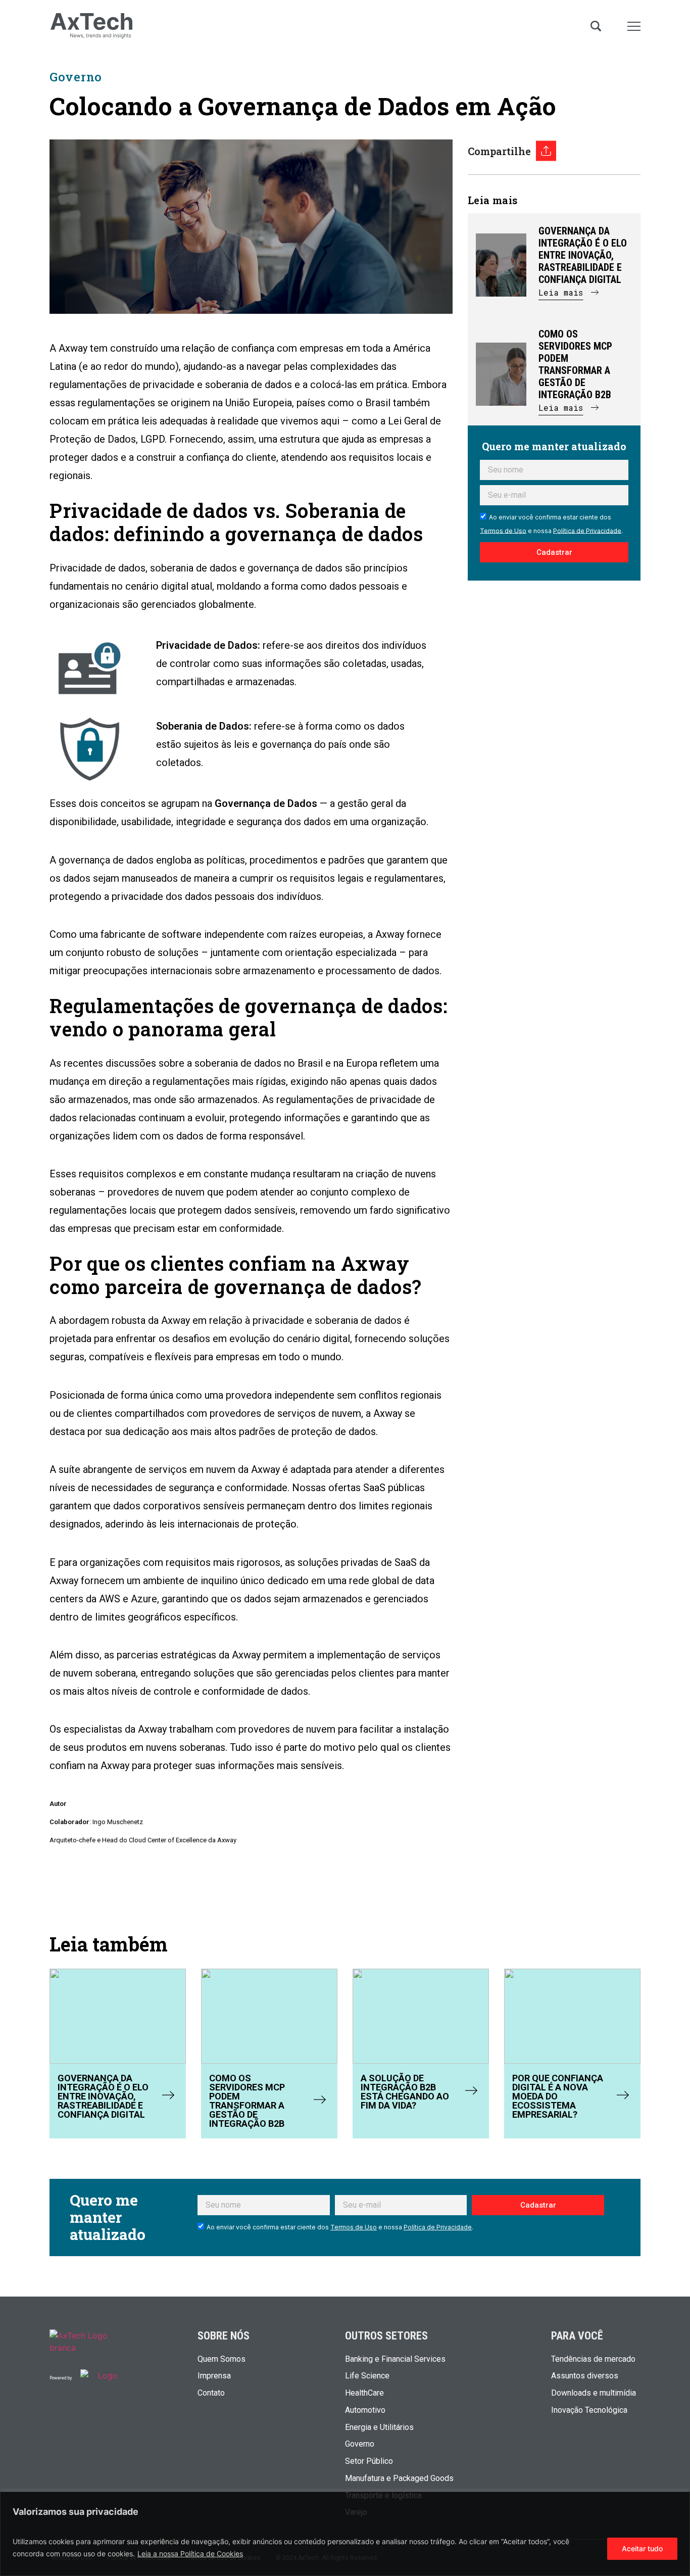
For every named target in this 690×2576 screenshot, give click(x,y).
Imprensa (214, 2376)
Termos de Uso (503, 530)
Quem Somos (221, 2359)
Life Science (367, 2376)
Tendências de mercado (593, 2359)
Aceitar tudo (642, 2548)
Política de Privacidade (587, 530)
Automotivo (365, 2410)
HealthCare (364, 2393)
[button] (569, 297)
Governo (76, 77)
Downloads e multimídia (594, 2393)
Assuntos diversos (585, 2376)
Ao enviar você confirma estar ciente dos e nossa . (340, 2227)
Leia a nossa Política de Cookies (190, 2554)
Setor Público (369, 2461)
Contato (211, 2393)
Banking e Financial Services (395, 2359)
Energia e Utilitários (379, 2427)
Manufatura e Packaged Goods (399, 2478)
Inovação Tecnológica (589, 2410)
